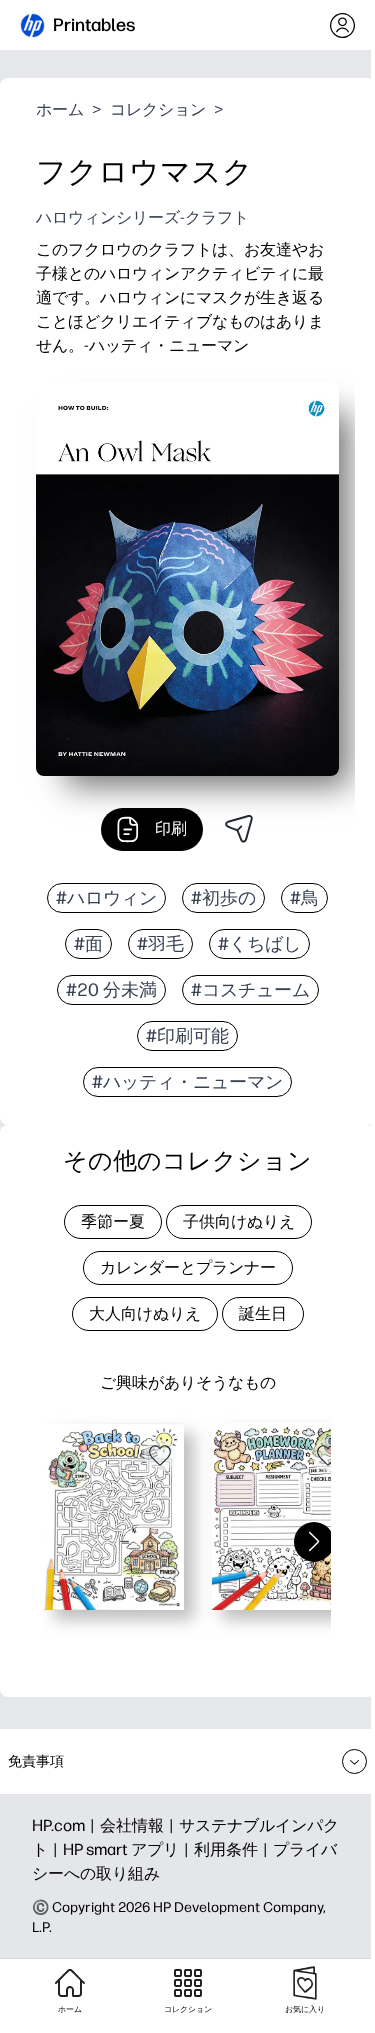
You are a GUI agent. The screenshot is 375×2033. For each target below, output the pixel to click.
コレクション (158, 109)
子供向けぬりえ (239, 1221)
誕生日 (263, 1313)
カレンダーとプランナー (188, 1267)
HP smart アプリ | (128, 1849)
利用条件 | (233, 1849)
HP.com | (66, 1825)
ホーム (60, 109)
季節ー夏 (113, 1221)
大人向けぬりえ (145, 1313)
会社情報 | (139, 1825)
